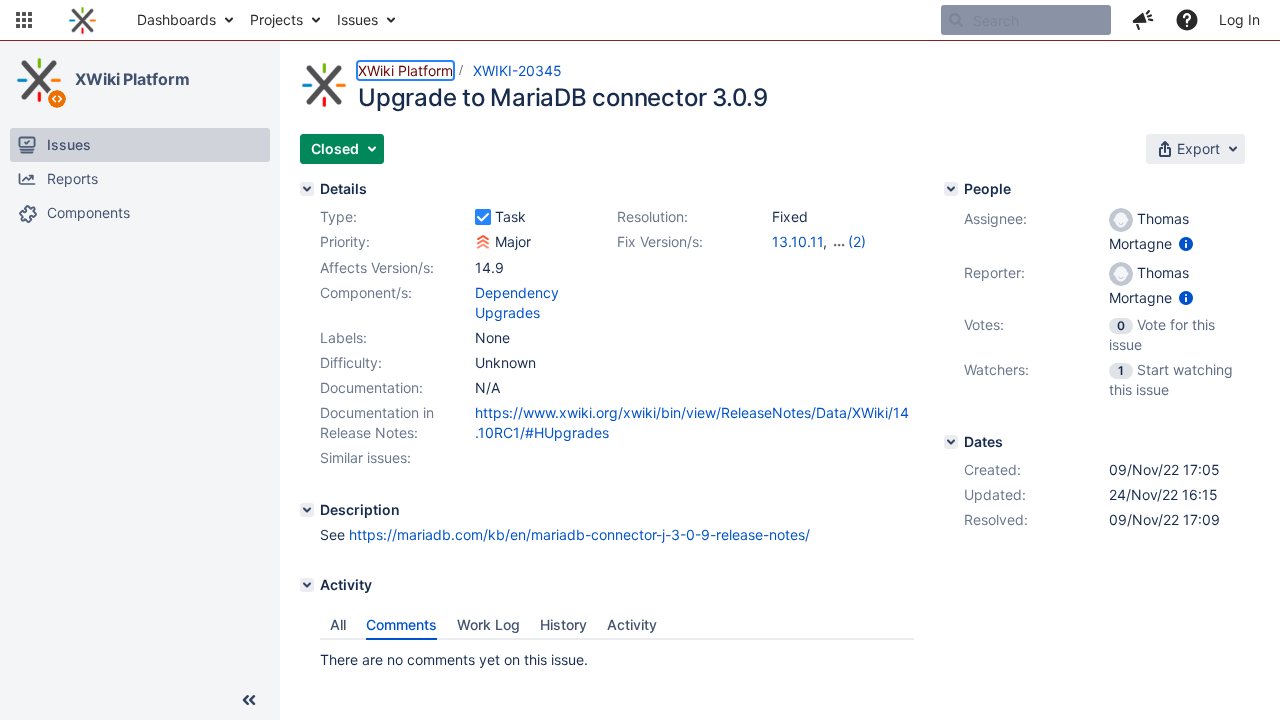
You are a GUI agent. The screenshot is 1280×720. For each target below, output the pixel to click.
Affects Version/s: (377, 267)
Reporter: (994, 272)
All (338, 624)
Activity (632, 624)
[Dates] (951, 442)
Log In (1239, 19)
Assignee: (995, 218)
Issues (357, 19)
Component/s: (366, 292)
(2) (857, 241)
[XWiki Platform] (39, 80)
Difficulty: (351, 362)
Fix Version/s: (660, 241)
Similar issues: (365, 457)
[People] (951, 189)
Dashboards (176, 19)
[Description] (307, 510)
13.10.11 (797, 241)
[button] (24, 20)
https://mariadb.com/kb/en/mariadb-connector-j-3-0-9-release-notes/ (579, 534)
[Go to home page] (82, 20)
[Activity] (307, 585)
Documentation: (371, 387)
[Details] (307, 189)
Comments (401, 624)
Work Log (488, 624)
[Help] (1187, 20)
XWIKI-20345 (517, 70)
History (563, 624)
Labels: (343, 337)
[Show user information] (1186, 243)
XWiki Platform (132, 79)
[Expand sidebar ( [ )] (249, 700)
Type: (338, 216)
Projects (276, 19)
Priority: (345, 241)
